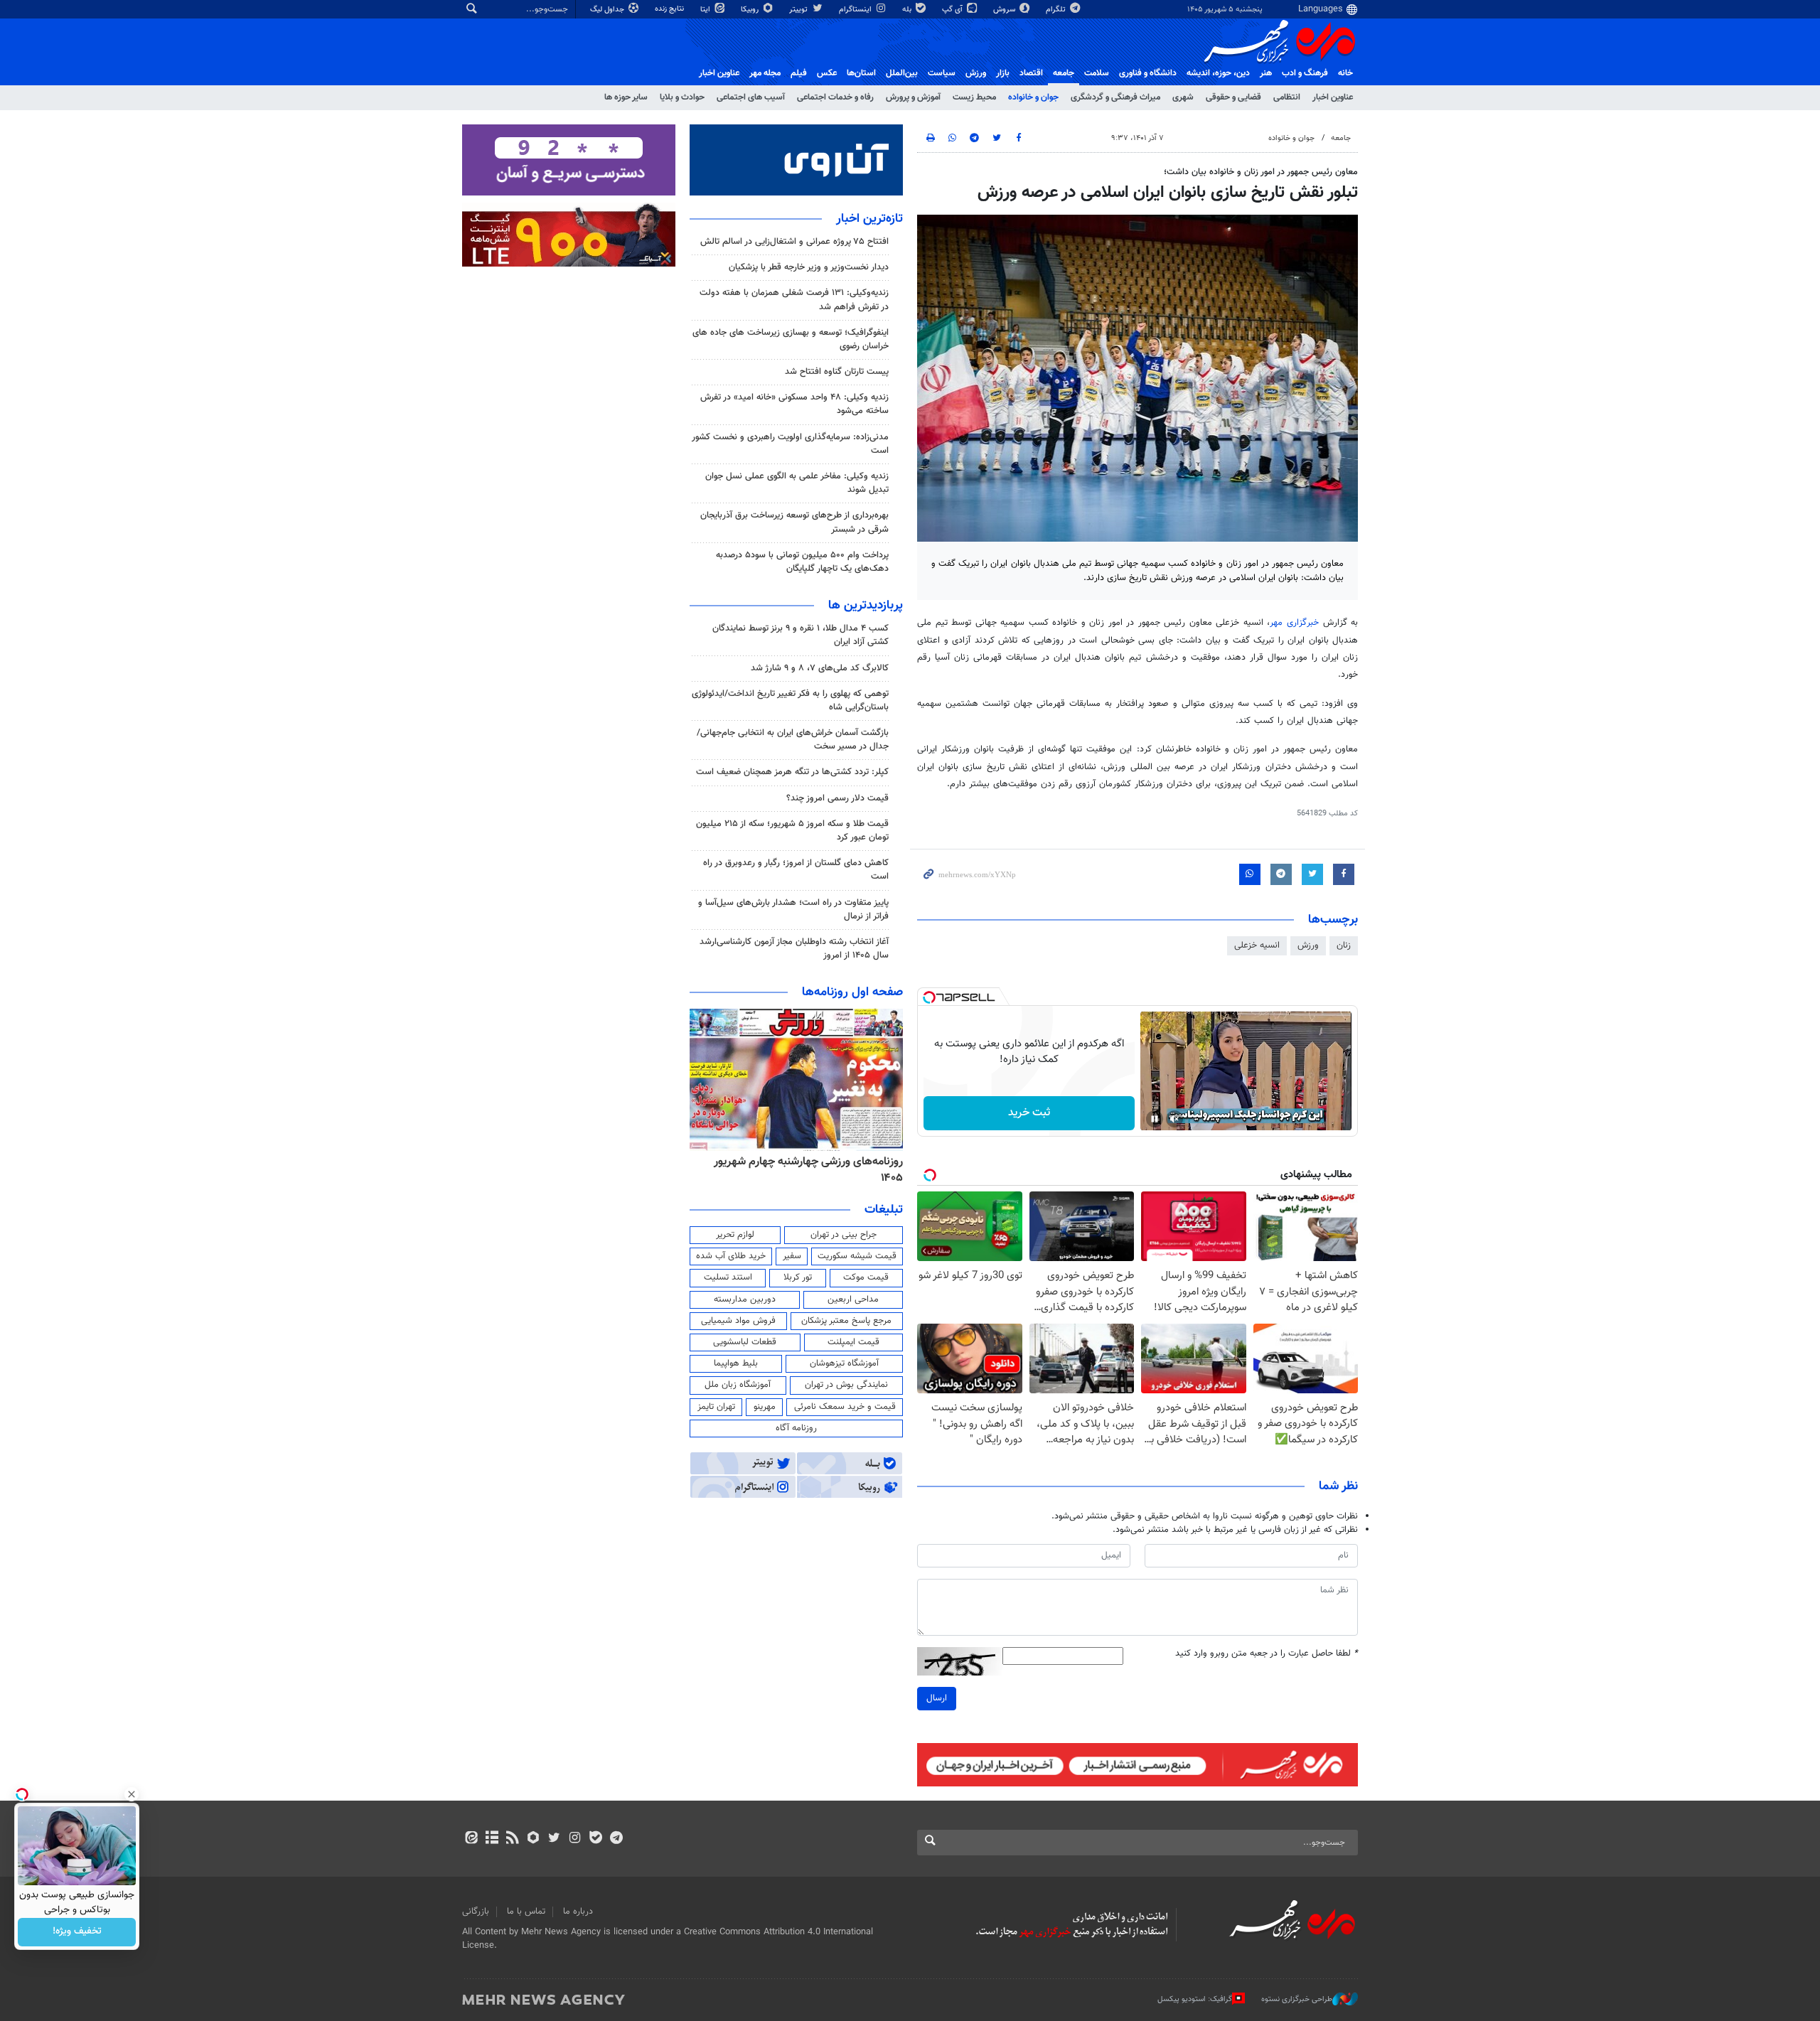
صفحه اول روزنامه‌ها (852, 992)
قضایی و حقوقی (1233, 97)
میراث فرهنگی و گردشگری (1115, 97)
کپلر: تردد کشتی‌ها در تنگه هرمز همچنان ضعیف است (792, 772)
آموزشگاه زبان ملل (738, 1385)
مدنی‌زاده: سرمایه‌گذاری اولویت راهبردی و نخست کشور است (790, 444)
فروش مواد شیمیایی (738, 1321)
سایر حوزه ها (626, 97)
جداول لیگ (608, 10)
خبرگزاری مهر (1296, 623)
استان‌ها (861, 73)
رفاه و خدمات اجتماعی (835, 97)
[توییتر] (554, 1839)
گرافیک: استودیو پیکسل (1195, 1999)
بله (908, 10)
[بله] (595, 1839)
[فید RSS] (512, 1839)
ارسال (937, 1698)
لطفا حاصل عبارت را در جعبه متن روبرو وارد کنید (1267, 1654)
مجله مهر (765, 73)
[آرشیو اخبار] (492, 1839)
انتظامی (1287, 97)
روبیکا (751, 10)
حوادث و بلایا (682, 97)
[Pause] (1155, 1119)
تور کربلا (798, 1277)
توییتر (799, 10)
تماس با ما (526, 1912)
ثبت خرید (1029, 1113)
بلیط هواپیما (736, 1363)
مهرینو (765, 1407)
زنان (1344, 945)
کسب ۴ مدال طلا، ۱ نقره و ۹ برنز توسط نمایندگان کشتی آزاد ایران (801, 635)
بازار (1003, 73)
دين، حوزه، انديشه (1218, 73)
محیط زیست (974, 97)
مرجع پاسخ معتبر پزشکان (846, 1321)
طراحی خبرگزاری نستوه (1297, 1999)
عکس (827, 73)
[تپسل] (929, 997)
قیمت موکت (866, 1277)
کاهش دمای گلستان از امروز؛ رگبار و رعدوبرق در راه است (796, 870)
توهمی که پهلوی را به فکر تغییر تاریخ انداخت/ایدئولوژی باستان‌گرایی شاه (790, 701)
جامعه (1064, 73)
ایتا (706, 10)
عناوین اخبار (1333, 97)
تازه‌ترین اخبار (869, 219)
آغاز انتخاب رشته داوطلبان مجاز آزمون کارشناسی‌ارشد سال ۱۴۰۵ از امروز (794, 949)
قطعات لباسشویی (745, 1342)
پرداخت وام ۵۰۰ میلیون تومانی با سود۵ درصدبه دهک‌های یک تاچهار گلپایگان (802, 562)
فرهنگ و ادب (1305, 73)
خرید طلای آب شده (731, 1256)
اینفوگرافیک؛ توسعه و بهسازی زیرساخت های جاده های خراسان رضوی (791, 339)
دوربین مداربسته (745, 1299)
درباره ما (578, 1912)
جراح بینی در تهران (844, 1235)
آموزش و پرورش (913, 97)
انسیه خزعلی (1257, 945)
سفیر (792, 1256)
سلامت (1097, 73)
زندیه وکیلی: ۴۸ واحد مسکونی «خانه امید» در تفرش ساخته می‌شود (794, 404)
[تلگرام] (616, 1839)
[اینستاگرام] (575, 1839)
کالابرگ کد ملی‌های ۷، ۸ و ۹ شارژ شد (820, 668)
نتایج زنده (670, 9)
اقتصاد (1031, 73)
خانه (1345, 73)
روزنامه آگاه (796, 1428)
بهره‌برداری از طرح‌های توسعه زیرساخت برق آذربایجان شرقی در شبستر (794, 522)
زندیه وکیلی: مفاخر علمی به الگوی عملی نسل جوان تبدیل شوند (797, 483)
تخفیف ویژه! (77, 1932)
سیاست (942, 73)
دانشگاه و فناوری (1148, 73)
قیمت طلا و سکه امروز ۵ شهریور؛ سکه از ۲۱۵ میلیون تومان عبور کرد (792, 831)
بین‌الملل (902, 73)
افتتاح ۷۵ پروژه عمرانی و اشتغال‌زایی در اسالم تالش (794, 242)
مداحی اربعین (853, 1299)
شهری (1183, 97)
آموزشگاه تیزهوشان (844, 1363)
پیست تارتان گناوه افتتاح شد (837, 372)
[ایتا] (471, 1839)
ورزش (976, 73)
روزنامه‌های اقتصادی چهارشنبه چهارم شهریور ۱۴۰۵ (804, 1170)
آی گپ (953, 10)
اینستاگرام (856, 10)
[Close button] (132, 1794)
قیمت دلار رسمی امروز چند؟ (837, 798)
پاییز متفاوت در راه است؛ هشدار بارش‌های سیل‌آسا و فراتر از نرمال (793, 910)
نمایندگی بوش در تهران (846, 1385)
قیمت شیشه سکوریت (857, 1256)
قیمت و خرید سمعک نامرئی (845, 1407)
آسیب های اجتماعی (751, 97)
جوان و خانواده (1033, 97)
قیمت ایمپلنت (853, 1342)
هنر (1266, 73)
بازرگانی (476, 1912)
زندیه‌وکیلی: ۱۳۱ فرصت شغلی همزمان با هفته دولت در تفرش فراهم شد (794, 300)
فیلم (799, 73)
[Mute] (1174, 1119)
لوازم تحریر (735, 1235)
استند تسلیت (728, 1277)
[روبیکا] (534, 1839)
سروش (1005, 10)
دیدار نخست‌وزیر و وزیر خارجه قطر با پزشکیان (809, 267)
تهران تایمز (716, 1407)
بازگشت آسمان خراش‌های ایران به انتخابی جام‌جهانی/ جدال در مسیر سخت (793, 740)
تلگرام (1057, 10)
